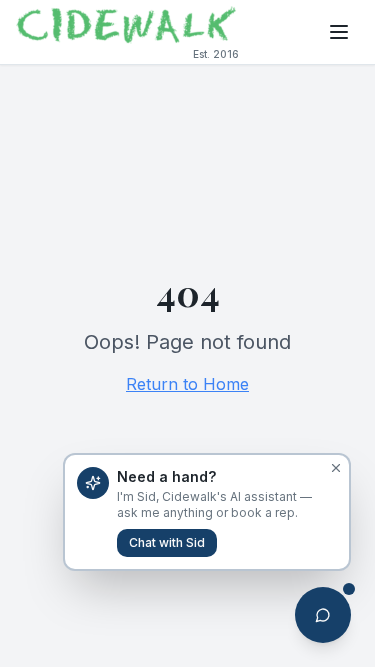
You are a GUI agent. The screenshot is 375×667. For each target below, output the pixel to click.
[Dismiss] (336, 468)
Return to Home (187, 384)
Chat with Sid (167, 542)
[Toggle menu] (339, 32)
